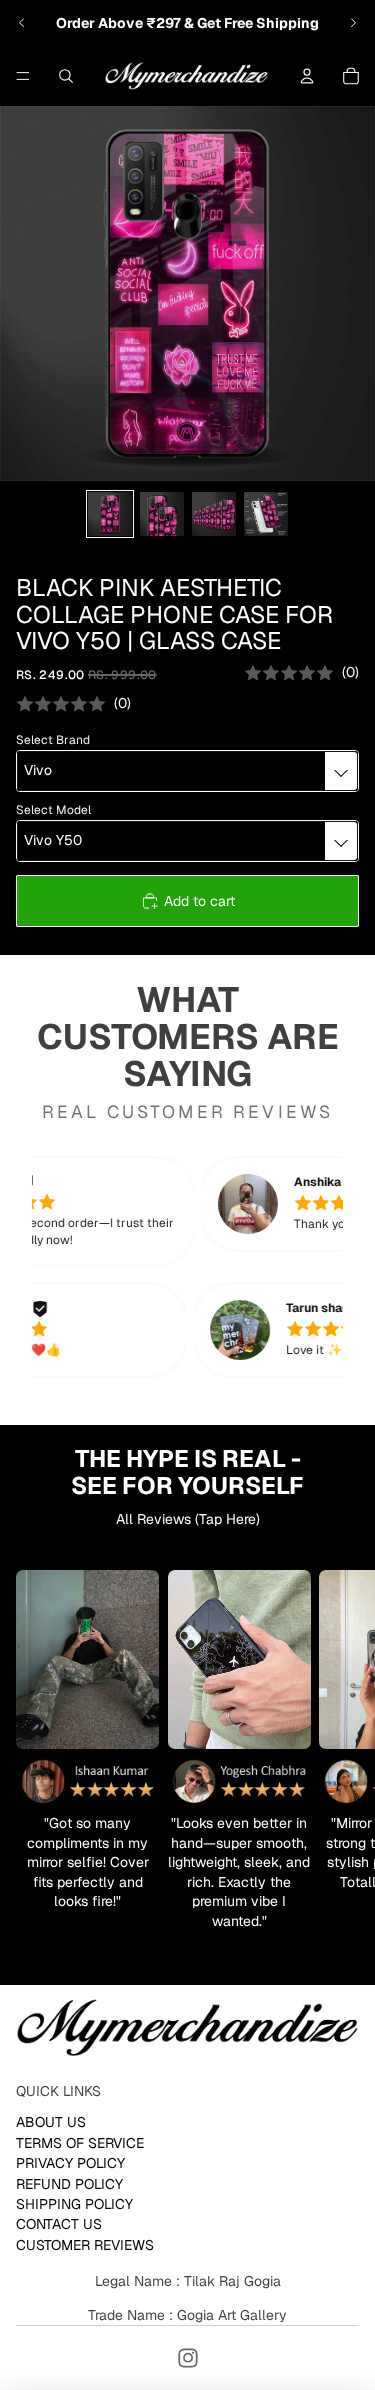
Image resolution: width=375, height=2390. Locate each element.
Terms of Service (80, 2142)
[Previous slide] (22, 23)
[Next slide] (353, 23)
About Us (51, 2122)
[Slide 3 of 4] (214, 514)
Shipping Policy (74, 2204)
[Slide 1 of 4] (110, 514)
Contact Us (59, 2224)
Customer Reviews (85, 2244)
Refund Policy (69, 2183)
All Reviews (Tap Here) (188, 1519)
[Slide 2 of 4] (162, 514)
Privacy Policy (70, 2163)
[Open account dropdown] (307, 76)
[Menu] (23, 76)
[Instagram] (188, 2358)
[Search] (66, 76)
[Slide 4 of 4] (266, 514)
